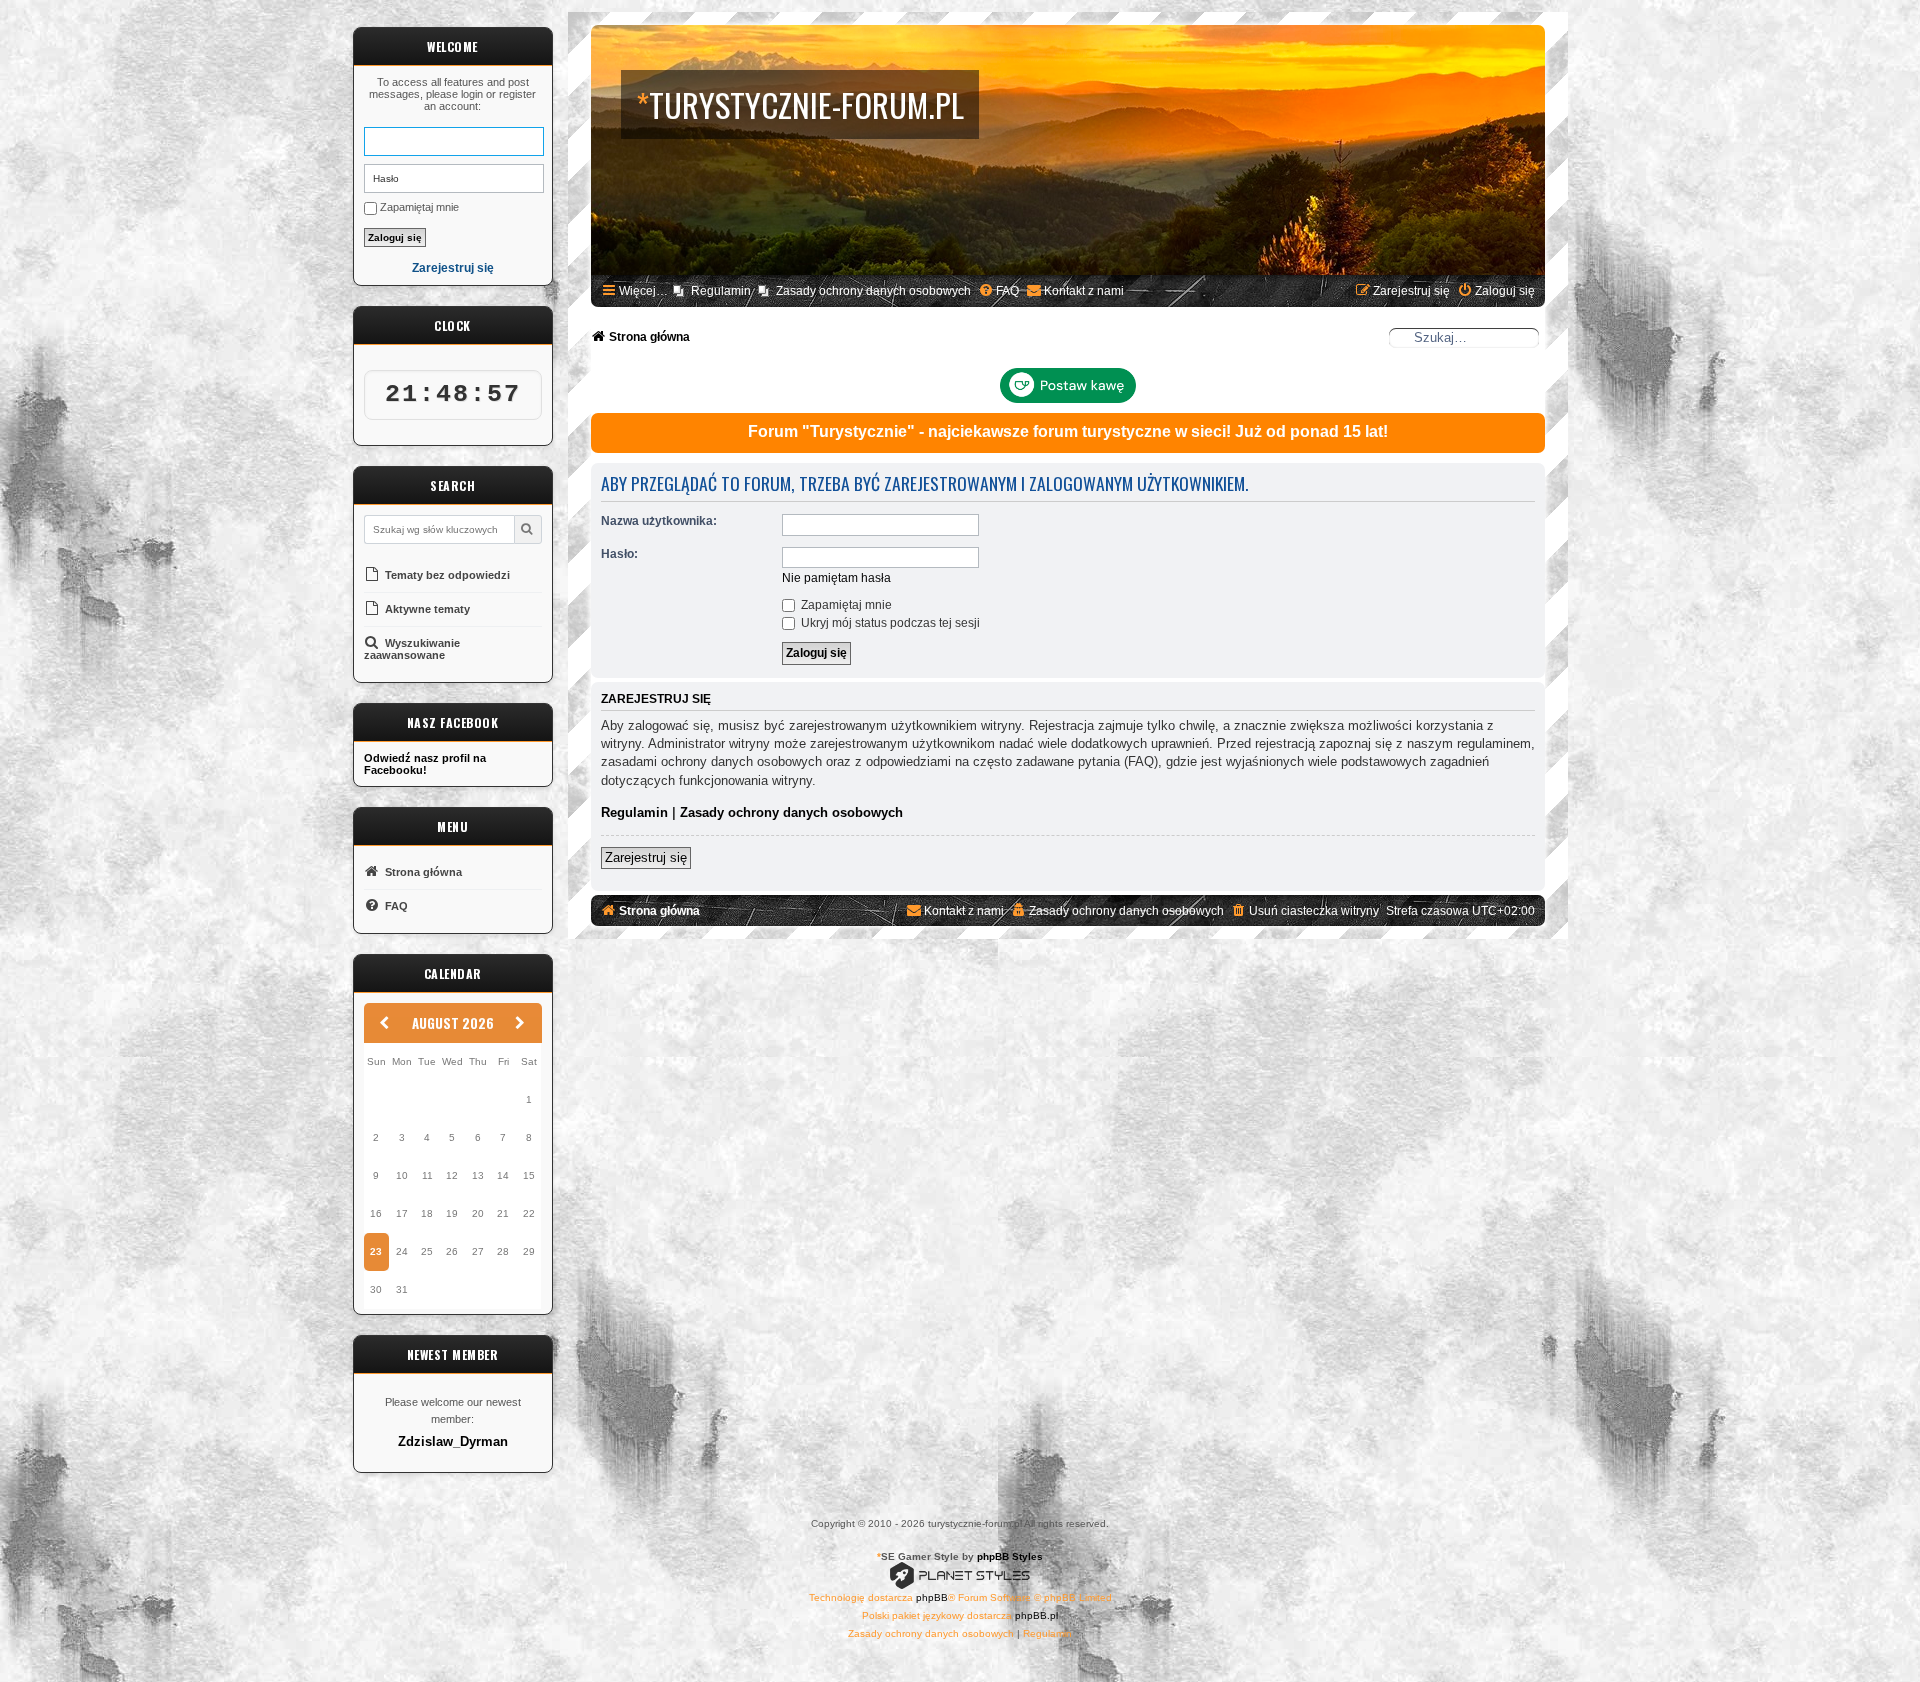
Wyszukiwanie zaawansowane (412, 649)
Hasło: (619, 554)
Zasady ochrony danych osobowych (791, 812)
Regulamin (634, 812)
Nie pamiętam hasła (836, 578)
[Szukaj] (527, 529)
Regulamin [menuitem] (721, 291)
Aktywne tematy (426, 609)
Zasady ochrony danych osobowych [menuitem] (873, 291)
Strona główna (422, 872)
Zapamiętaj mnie (418, 207)
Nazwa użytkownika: (659, 521)
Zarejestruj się (453, 268)
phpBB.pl (1036, 1615)
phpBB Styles (1010, 1556)
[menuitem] (998, 291)
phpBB (932, 1597)
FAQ (395, 906)
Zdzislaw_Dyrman (453, 1442)
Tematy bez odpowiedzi (446, 575)
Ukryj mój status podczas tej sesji (889, 623)
